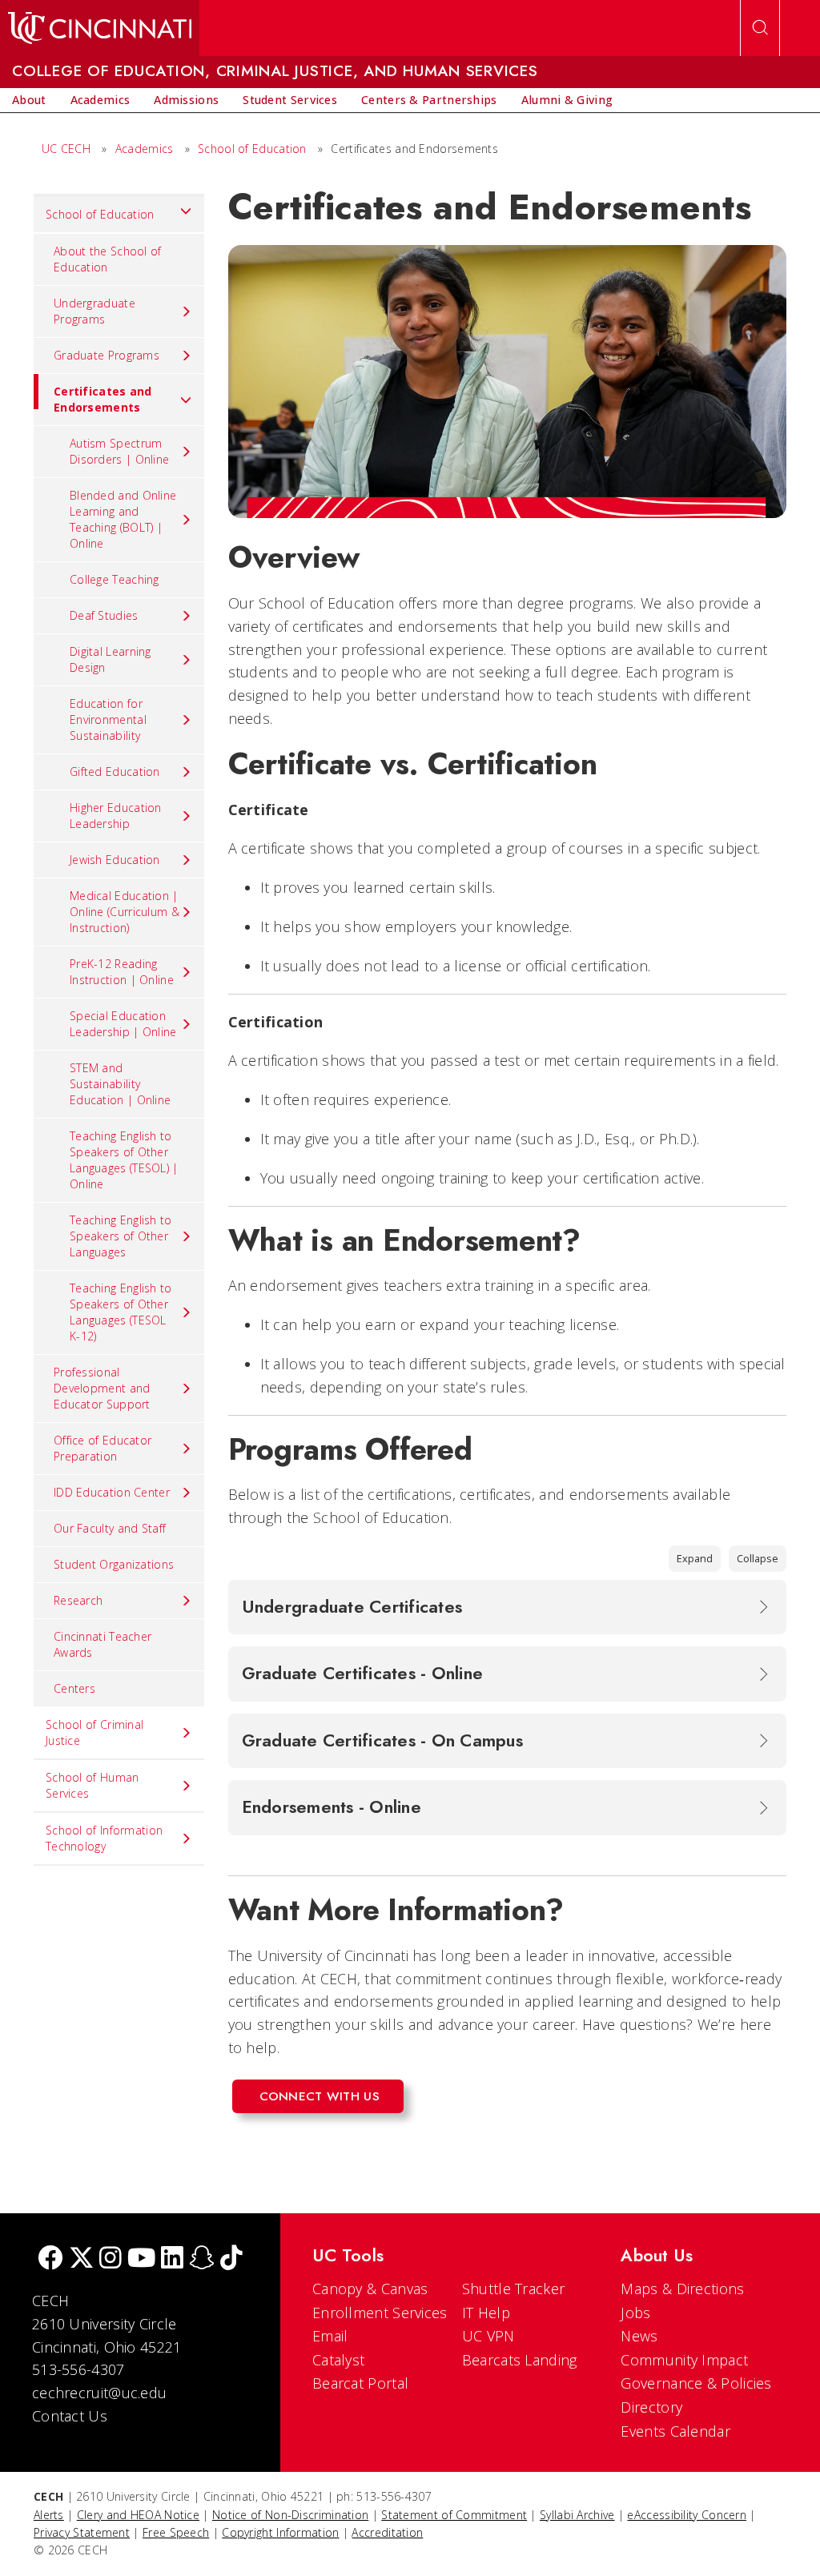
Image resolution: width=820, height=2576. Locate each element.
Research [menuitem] (78, 1600)
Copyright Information (280, 2532)
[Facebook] (50, 2259)
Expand (695, 1558)
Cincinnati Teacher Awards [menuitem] (102, 1644)
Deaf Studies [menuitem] (104, 615)
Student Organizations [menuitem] (114, 1564)
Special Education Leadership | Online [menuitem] (123, 1024)
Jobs (635, 2313)
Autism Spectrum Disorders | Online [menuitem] (119, 451)
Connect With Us (320, 2096)
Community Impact (684, 2360)
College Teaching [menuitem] (115, 579)
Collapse (758, 1558)
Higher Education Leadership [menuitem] (116, 816)
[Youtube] (141, 2259)
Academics (145, 149)
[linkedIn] (172, 2259)
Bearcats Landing (520, 2360)
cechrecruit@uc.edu (99, 2393)
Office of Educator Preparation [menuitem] (102, 1448)
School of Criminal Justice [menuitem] (94, 1732)
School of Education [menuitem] (100, 214)
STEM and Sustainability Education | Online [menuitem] (120, 1084)
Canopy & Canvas (370, 2289)
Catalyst (338, 2360)
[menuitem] (29, 100)
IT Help (486, 2313)
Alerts (49, 2515)
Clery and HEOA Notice (138, 2515)
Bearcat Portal (360, 2383)
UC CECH (66, 149)
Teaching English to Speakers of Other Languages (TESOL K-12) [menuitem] (121, 1312)
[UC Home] (100, 28)
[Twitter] (82, 2259)
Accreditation (387, 2532)
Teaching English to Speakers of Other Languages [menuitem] (121, 1236)
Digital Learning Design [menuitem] (111, 659)
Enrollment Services (380, 2313)
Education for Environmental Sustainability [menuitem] (108, 719)
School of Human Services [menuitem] (92, 1785)
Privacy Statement (82, 2532)
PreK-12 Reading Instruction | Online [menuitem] (122, 972)
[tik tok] (231, 2259)
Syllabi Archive (577, 2515)
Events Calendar (675, 2431)
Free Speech (176, 2532)
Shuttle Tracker (514, 2289)
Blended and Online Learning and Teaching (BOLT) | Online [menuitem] (123, 519)
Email (330, 2336)
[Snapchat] (202, 2259)
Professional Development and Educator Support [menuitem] (102, 1388)
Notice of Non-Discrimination (290, 2515)
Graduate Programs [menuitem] (107, 355)
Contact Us (70, 2416)
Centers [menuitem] (74, 1688)
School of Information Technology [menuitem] (104, 1838)
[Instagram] (111, 2259)
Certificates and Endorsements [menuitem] (103, 399)
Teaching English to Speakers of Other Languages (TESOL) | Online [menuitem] (124, 1160)
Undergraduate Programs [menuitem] (94, 311)
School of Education (252, 149)
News (639, 2336)
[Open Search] (760, 28)
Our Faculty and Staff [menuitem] (110, 1528)
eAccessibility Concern (687, 2515)
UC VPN (488, 2336)
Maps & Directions (682, 2289)
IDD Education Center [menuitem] (112, 1492)
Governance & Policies (696, 2383)
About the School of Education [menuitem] (108, 259)
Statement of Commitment (454, 2515)
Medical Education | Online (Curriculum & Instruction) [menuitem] (125, 912)
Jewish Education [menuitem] (115, 860)
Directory (651, 2407)
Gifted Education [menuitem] (115, 772)
